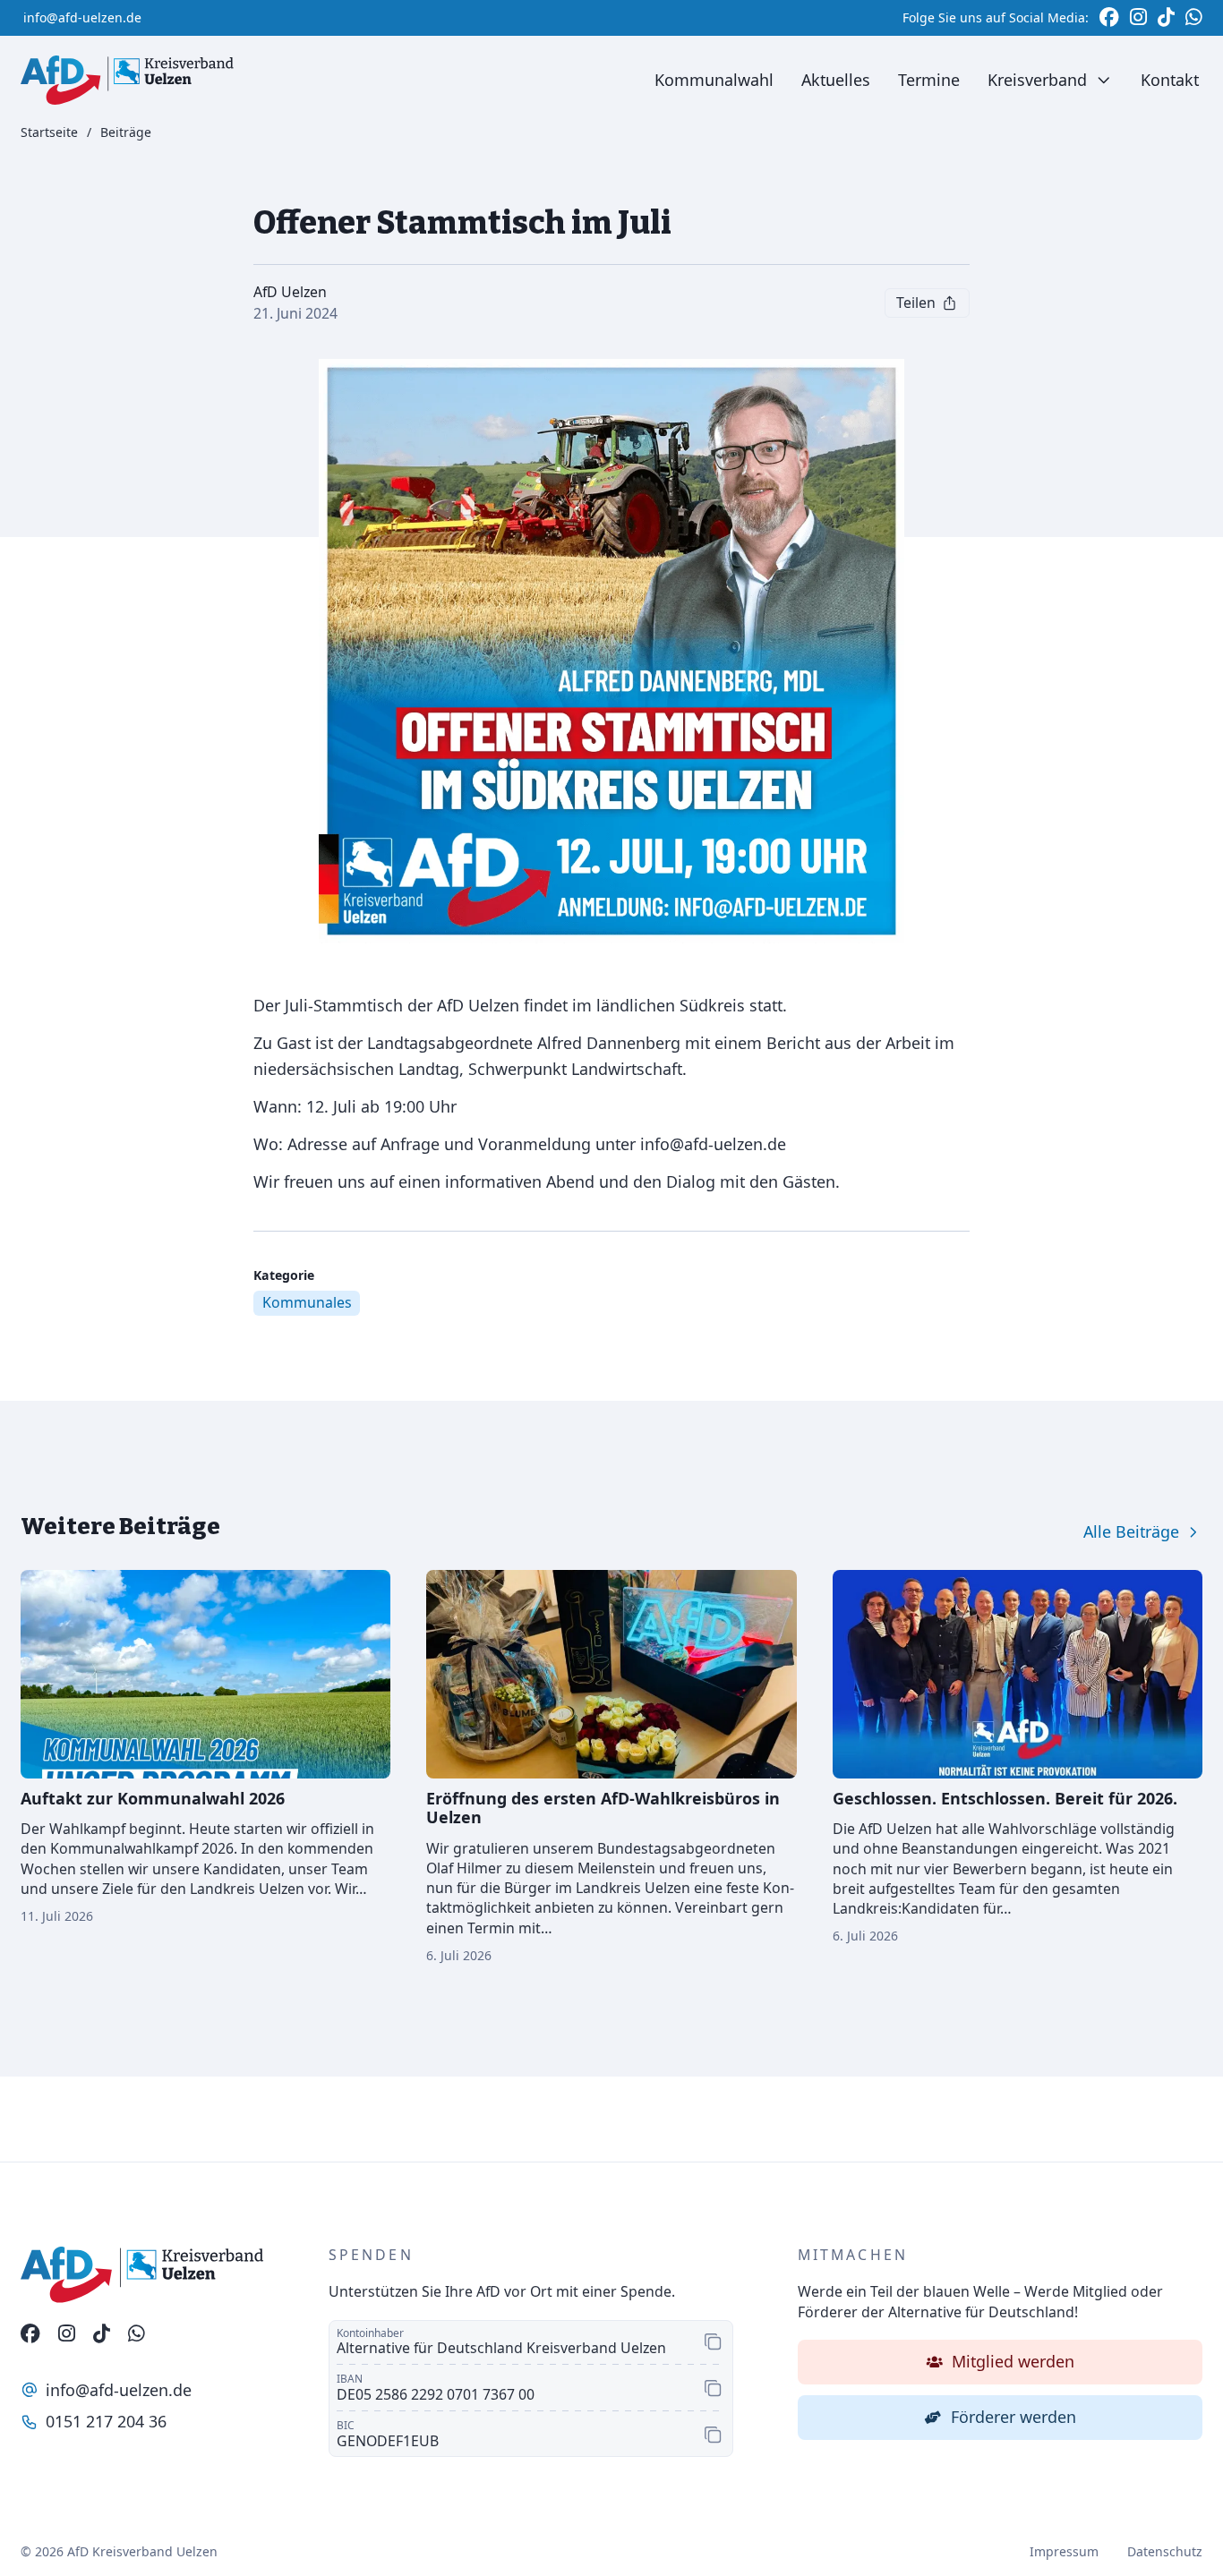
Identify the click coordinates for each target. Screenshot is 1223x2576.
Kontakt (1170, 80)
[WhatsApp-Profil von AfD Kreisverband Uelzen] (137, 2334)
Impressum (1064, 2551)
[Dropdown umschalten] (1103, 80)
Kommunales (307, 1302)
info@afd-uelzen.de (82, 17)
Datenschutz (1165, 2551)
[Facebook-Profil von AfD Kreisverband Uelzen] (30, 2334)
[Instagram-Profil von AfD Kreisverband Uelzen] (67, 2334)
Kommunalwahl (714, 80)
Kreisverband (1037, 80)
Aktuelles (836, 80)
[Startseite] (127, 80)
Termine (929, 80)
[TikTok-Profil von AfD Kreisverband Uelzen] (102, 2334)
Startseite (49, 133)
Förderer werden (1013, 2417)
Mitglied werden (1013, 2361)
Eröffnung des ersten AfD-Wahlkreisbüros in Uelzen (603, 1808)
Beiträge (126, 133)
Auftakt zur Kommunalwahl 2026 (153, 1798)
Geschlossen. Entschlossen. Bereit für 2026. (1005, 1798)
